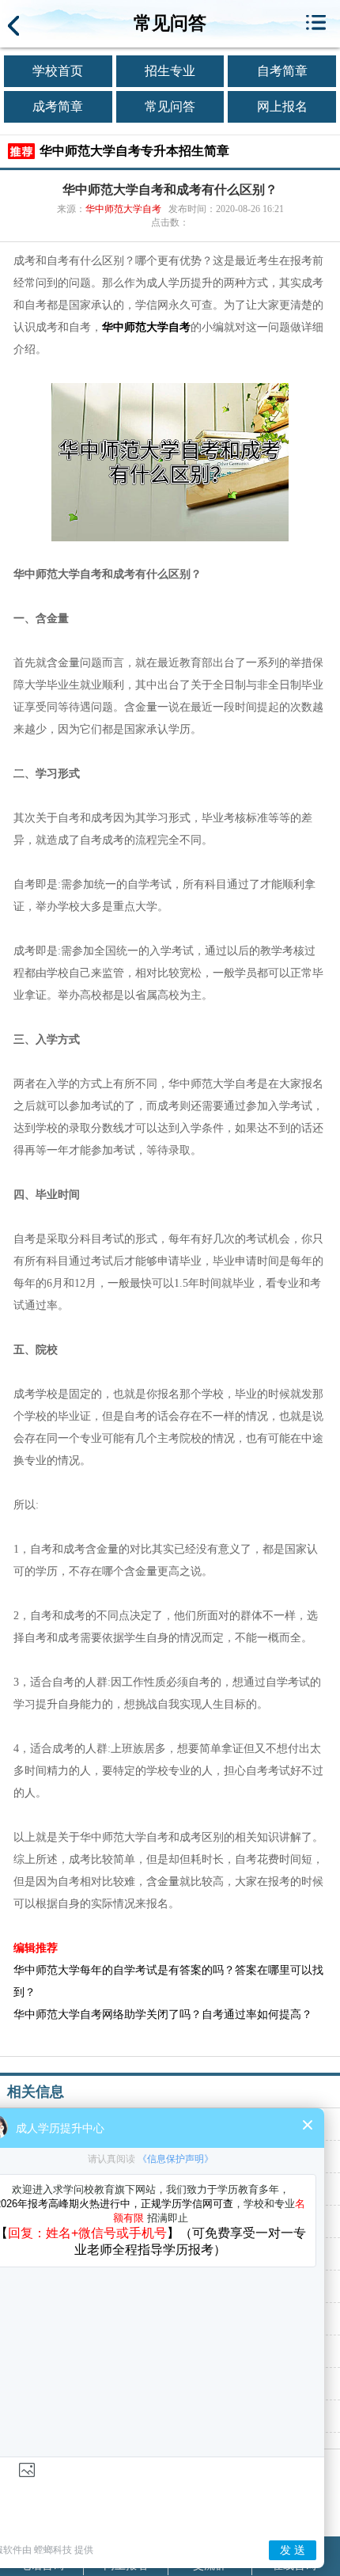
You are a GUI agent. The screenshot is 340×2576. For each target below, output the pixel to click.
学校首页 (58, 71)
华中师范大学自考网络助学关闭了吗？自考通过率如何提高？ (163, 2015)
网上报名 (282, 106)
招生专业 (170, 71)
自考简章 (282, 71)
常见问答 (170, 106)
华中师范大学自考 (123, 209)
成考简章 (58, 106)
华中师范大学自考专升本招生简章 (134, 151)
